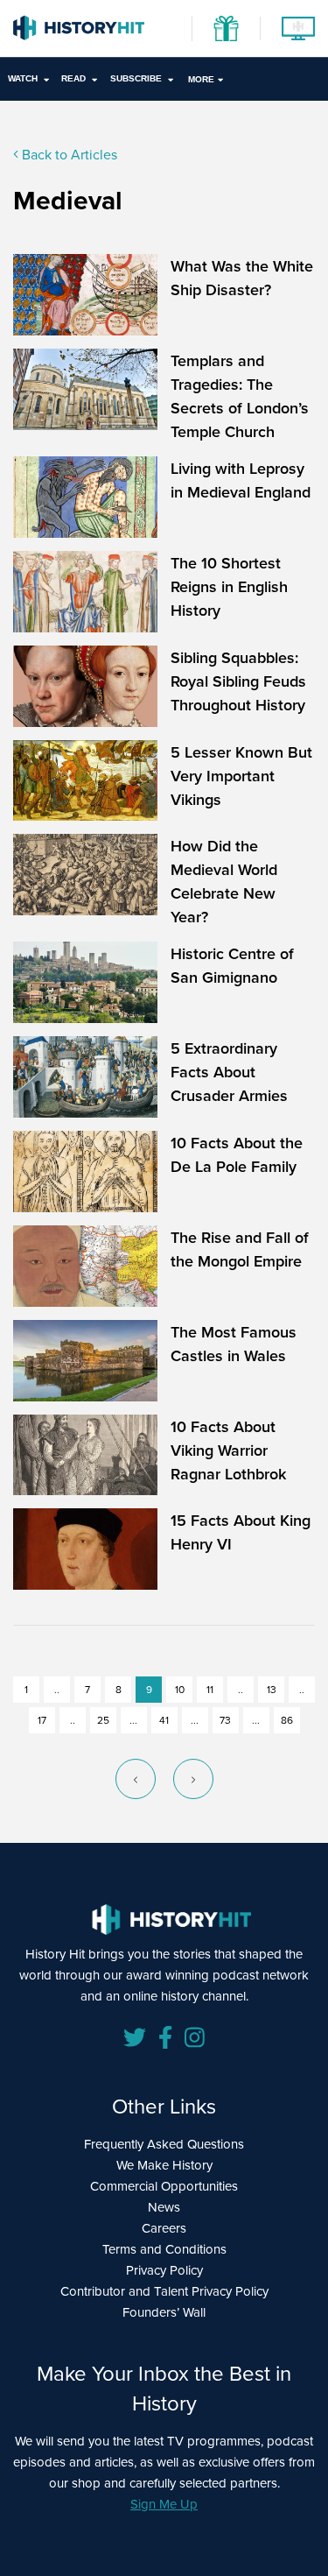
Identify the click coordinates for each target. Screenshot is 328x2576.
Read (73, 78)
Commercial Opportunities (164, 2186)
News (164, 2207)
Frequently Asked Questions (164, 2144)
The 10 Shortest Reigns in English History (229, 586)
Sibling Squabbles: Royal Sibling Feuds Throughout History (238, 681)
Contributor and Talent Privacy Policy (164, 2291)
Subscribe (136, 78)
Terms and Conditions (164, 2249)
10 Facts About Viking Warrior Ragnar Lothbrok (228, 1450)
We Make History (164, 2165)
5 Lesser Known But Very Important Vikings (241, 776)
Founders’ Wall (164, 2312)
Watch (23, 78)
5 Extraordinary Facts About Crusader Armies (229, 1072)
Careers (164, 2228)
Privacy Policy (164, 2270)
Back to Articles (68, 154)
